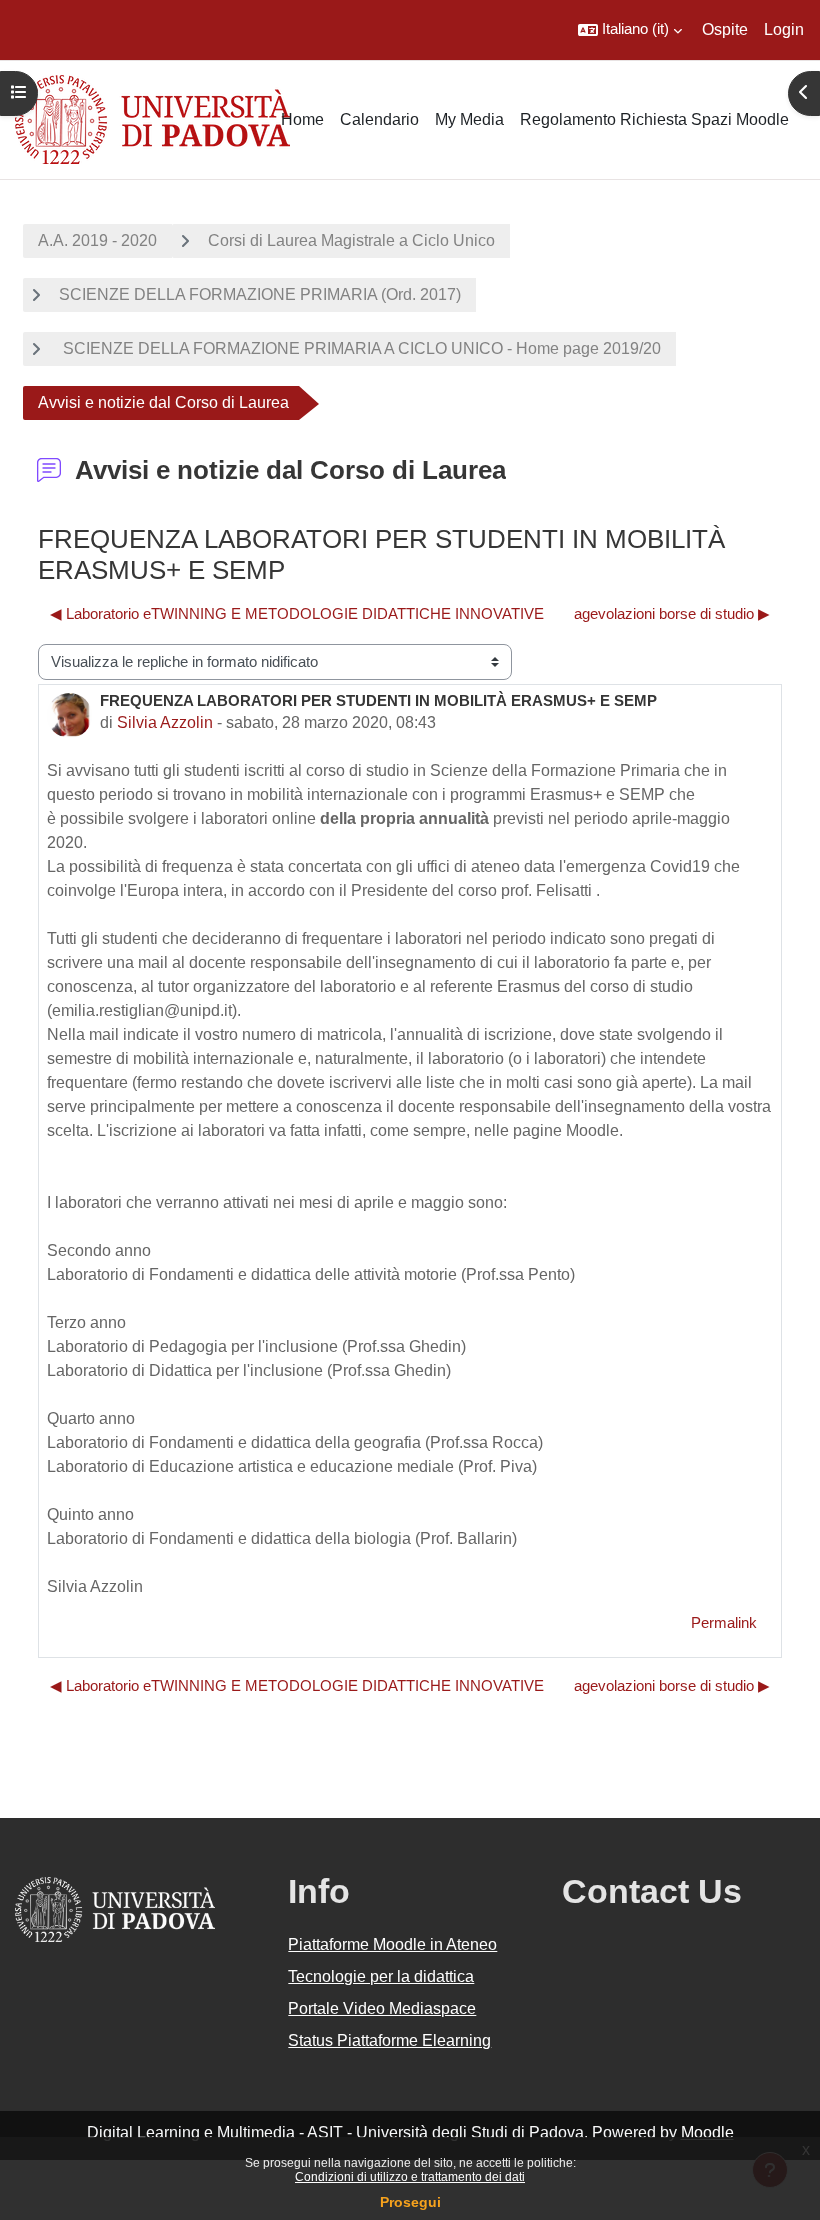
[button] (630, 30)
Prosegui (410, 2202)
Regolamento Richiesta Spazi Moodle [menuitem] (654, 119)
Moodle (707, 2132)
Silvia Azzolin (165, 722)
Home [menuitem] (302, 119)
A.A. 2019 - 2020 (97, 240)
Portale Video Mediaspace (382, 2008)
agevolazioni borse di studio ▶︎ (672, 614)
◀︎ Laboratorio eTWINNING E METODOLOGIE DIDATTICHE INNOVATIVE (297, 614)
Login (784, 29)
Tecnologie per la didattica (381, 1976)
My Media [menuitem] (469, 119)
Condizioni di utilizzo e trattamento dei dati (410, 2177)
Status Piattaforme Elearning (389, 2040)
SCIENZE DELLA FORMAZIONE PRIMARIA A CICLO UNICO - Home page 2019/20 (360, 348)
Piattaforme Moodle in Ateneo (392, 1944)
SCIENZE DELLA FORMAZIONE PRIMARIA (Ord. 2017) (260, 294)
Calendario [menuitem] (379, 119)
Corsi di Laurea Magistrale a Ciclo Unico (351, 240)
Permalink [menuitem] (724, 1623)
